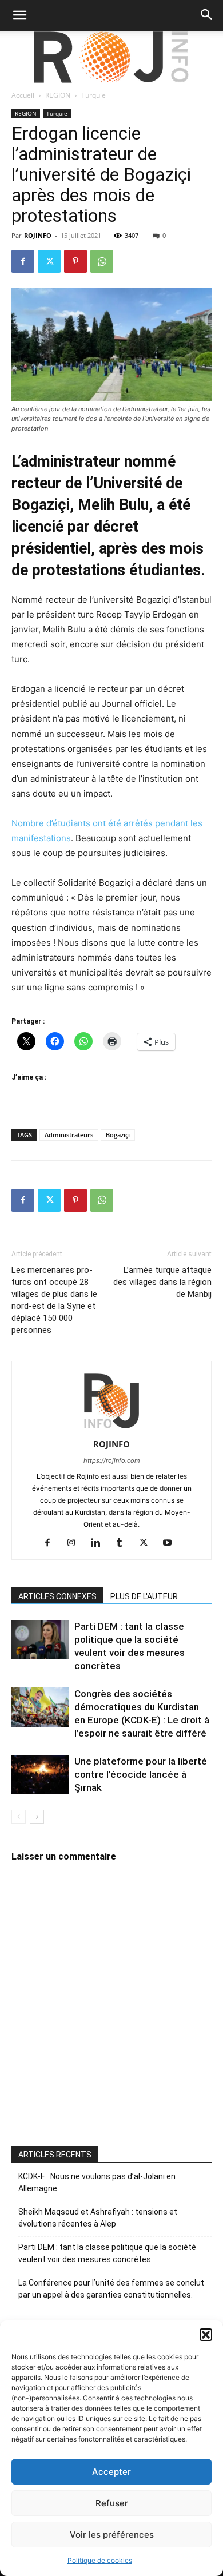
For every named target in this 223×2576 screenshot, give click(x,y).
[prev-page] (19, 1817)
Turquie (93, 95)
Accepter (111, 2472)
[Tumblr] (124, 1543)
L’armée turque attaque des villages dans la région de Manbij (162, 1282)
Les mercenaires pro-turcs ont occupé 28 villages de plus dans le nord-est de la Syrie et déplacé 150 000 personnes (54, 1300)
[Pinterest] (75, 261)
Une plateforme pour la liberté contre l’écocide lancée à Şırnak (141, 1774)
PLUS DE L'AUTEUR (144, 1596)
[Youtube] (172, 1543)
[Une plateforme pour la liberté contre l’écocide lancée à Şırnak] (40, 1775)
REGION (58, 95)
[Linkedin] (100, 1543)
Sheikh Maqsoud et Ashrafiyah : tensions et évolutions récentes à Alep (98, 2218)
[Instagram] (76, 1543)
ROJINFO (38, 235)
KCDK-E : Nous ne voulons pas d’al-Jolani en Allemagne (97, 2182)
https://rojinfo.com (112, 1460)
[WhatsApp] (102, 261)
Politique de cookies (100, 2560)
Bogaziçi (118, 1135)
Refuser (112, 2503)
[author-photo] (111, 1428)
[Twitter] (49, 261)
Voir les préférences (112, 2535)
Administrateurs (69, 1135)
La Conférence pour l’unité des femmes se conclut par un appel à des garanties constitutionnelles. (111, 2289)
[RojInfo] (111, 57)
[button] (206, 2335)
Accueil (23, 95)
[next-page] (37, 1817)
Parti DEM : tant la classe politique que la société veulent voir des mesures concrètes (107, 2253)
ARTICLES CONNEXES (57, 1596)
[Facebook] (23, 261)
